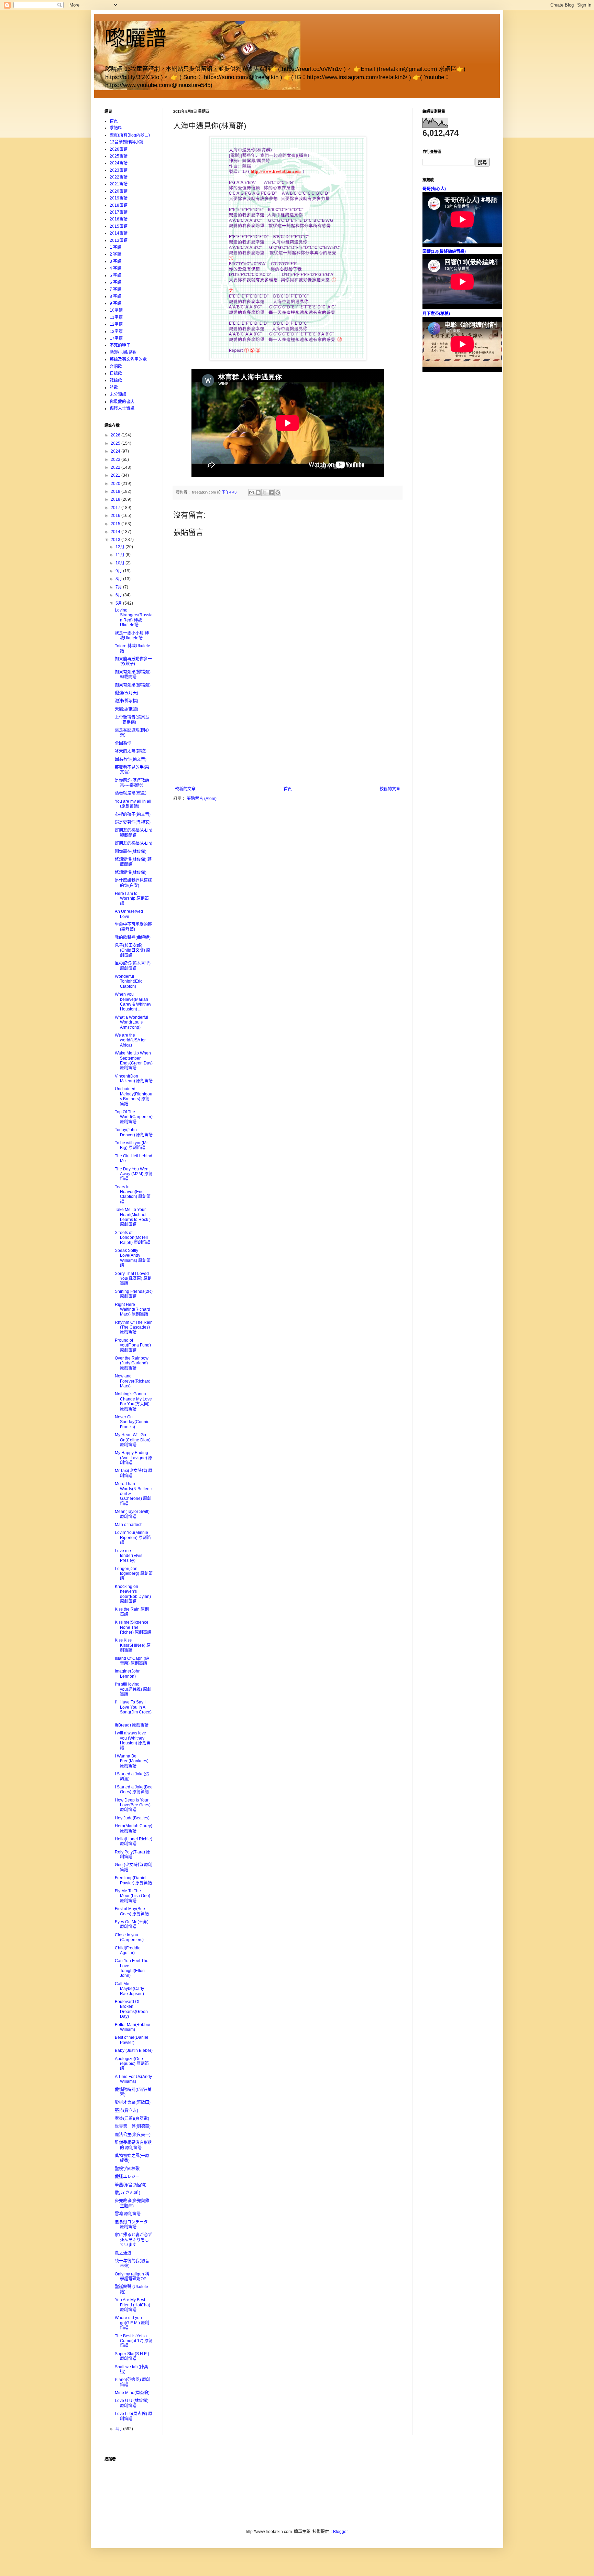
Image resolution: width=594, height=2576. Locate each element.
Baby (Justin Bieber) (134, 2050)
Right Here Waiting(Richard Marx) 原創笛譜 (133, 1309)
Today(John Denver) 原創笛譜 (134, 1132)
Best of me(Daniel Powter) (131, 2040)
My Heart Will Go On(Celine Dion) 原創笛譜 (133, 1440)
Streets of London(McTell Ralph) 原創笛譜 (133, 1238)
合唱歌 (116, 367)
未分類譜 (118, 394)
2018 (116, 499)
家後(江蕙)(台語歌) (132, 2119)
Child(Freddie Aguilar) (128, 1950)
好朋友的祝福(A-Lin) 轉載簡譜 (134, 833)
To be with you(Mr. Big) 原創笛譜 (132, 1145)
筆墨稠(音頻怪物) (131, 2185)
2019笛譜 (119, 198)
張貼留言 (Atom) (202, 799)
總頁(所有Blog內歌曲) (130, 135)
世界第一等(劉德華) (133, 2126)
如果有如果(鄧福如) (133, 685)
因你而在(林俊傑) (131, 852)
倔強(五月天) (126, 693)
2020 (116, 484)
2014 (116, 532)
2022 (116, 467)
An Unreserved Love (129, 914)
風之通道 (123, 2253)
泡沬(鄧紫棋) (126, 701)
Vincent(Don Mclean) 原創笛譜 (134, 1079)
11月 (120, 555)
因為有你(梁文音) (131, 759)
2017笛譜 (119, 212)
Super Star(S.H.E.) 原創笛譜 (132, 2356)
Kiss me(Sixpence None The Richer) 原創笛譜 (133, 1627)
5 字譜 (115, 275)
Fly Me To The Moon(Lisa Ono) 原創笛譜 (133, 1896)
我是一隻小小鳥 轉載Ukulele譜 (132, 636)
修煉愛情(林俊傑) (131, 873)
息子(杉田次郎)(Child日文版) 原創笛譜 (133, 950)
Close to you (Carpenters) (129, 1937)
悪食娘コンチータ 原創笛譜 (131, 2225)
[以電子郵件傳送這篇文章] (252, 493)
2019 (116, 491)
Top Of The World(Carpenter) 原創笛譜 (134, 1117)
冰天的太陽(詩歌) (131, 751)
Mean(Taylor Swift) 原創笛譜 (132, 1514)
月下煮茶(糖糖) (436, 314)
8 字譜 (115, 296)
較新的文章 (185, 789)
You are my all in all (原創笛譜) (133, 804)
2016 (116, 516)
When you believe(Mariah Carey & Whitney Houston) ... (133, 1002)
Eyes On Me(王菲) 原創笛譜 (132, 1924)
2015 (116, 524)
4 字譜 (115, 268)
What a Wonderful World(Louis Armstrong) (131, 1022)
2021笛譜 (119, 184)
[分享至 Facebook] (271, 493)
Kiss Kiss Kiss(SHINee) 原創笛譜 (133, 1645)
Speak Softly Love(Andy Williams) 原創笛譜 (133, 1258)
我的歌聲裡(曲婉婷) (133, 938)
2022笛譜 (119, 177)
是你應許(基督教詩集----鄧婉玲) (132, 783)
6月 (119, 595)
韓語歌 (116, 380)
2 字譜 (115, 254)
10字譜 (116, 310)
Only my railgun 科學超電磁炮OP (132, 2276)
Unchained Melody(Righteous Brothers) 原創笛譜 (134, 1096)
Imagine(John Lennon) (128, 1674)
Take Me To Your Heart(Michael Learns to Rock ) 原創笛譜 (133, 1217)
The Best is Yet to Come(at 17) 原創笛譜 (134, 2341)
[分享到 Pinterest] (278, 493)
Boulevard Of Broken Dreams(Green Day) (131, 2009)
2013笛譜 (119, 240)
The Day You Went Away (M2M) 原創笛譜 (134, 1174)
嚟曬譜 (135, 38)
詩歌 (114, 388)
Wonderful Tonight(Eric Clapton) (129, 981)
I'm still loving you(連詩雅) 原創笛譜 (133, 1689)
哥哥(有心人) (434, 189)
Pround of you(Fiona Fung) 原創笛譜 (133, 1345)
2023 (116, 459)
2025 (116, 443)
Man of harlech (129, 1525)
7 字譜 (115, 289)
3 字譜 (115, 261)
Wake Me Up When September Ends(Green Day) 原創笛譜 (134, 1060)
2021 (116, 475)
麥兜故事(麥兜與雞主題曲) (132, 2203)
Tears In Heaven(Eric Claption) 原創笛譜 (133, 1194)
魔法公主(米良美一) (133, 2135)
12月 (120, 547)
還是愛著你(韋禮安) (133, 822)
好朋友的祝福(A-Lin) (134, 843)
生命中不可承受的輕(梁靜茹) (133, 927)
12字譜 (116, 324)
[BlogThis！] (258, 493)
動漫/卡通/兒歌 (123, 353)
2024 (116, 451)
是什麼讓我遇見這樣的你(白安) (133, 883)
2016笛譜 (119, 219)
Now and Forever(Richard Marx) (133, 1381)
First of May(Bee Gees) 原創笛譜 (132, 1911)
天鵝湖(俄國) (126, 709)
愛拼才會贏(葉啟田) (133, 2102)
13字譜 (116, 332)
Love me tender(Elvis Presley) (129, 1556)
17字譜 (116, 338)
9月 (119, 571)
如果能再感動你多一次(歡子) (133, 661)
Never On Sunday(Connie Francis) (132, 1422)
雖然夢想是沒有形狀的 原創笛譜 (133, 2145)
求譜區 (116, 128)
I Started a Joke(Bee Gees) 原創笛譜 (134, 1789)
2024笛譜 (119, 163)
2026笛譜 (119, 149)
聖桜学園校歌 (127, 2169)
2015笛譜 (119, 226)
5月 (119, 603)
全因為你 (123, 743)
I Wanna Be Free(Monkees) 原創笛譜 (132, 1761)
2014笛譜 (119, 233)
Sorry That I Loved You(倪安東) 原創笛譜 (133, 1279)
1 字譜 (115, 247)
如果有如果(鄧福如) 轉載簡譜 (133, 674)
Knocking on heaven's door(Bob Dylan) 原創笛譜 (133, 1594)
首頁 (288, 789)
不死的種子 (120, 345)
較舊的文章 (390, 789)
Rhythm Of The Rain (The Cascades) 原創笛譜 (134, 1327)
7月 (119, 587)
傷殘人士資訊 (122, 409)
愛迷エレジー (127, 2177)
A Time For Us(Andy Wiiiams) (133, 2079)
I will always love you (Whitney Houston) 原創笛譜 (133, 1740)
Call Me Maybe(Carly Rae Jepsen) (129, 1989)
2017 (116, 508)
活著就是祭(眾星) (131, 793)
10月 (120, 563)
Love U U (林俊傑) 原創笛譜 (132, 2403)
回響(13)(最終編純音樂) (444, 251)
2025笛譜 (119, 156)
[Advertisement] (288, 735)
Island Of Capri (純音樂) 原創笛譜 (132, 1661)
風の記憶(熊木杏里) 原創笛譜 (133, 966)
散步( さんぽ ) (128, 2193)
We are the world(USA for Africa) (130, 1040)
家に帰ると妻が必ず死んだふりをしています (133, 2240)
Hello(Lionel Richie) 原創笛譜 (134, 1841)
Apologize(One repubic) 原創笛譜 (132, 2064)
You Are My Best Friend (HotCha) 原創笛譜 (133, 2305)
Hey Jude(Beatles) (132, 1818)
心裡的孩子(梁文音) (133, 814)
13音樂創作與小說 (126, 142)
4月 (119, 2429)
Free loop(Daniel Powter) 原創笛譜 (133, 1880)
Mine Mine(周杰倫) (132, 2393)
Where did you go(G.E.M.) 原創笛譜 (132, 2323)
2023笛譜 (119, 170)
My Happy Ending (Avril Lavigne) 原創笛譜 (134, 1458)
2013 (116, 540)
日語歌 (116, 374)
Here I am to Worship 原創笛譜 (132, 899)
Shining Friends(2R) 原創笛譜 (134, 1294)
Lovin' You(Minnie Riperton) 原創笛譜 (133, 1538)
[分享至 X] (265, 493)
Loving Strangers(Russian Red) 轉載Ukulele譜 (134, 618)
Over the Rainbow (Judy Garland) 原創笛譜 (132, 1363)
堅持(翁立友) (126, 2111)
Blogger (340, 2532)
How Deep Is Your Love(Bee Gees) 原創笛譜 (133, 1805)
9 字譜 (115, 303)
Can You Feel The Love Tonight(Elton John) (132, 1968)
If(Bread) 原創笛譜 (132, 1725)
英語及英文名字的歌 (128, 359)
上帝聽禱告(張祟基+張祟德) (132, 719)
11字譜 (116, 317)
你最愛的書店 (122, 402)
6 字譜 (115, 282)
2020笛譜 (119, 191)
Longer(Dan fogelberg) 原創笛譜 (134, 1574)
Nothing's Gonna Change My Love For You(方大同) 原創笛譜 (133, 1401)
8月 (119, 579)
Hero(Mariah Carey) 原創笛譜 (134, 1828)
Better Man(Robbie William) (133, 2027)
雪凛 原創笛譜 (128, 2214)
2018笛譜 (119, 205)
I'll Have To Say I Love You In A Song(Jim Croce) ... (133, 1709)
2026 (116, 435)
